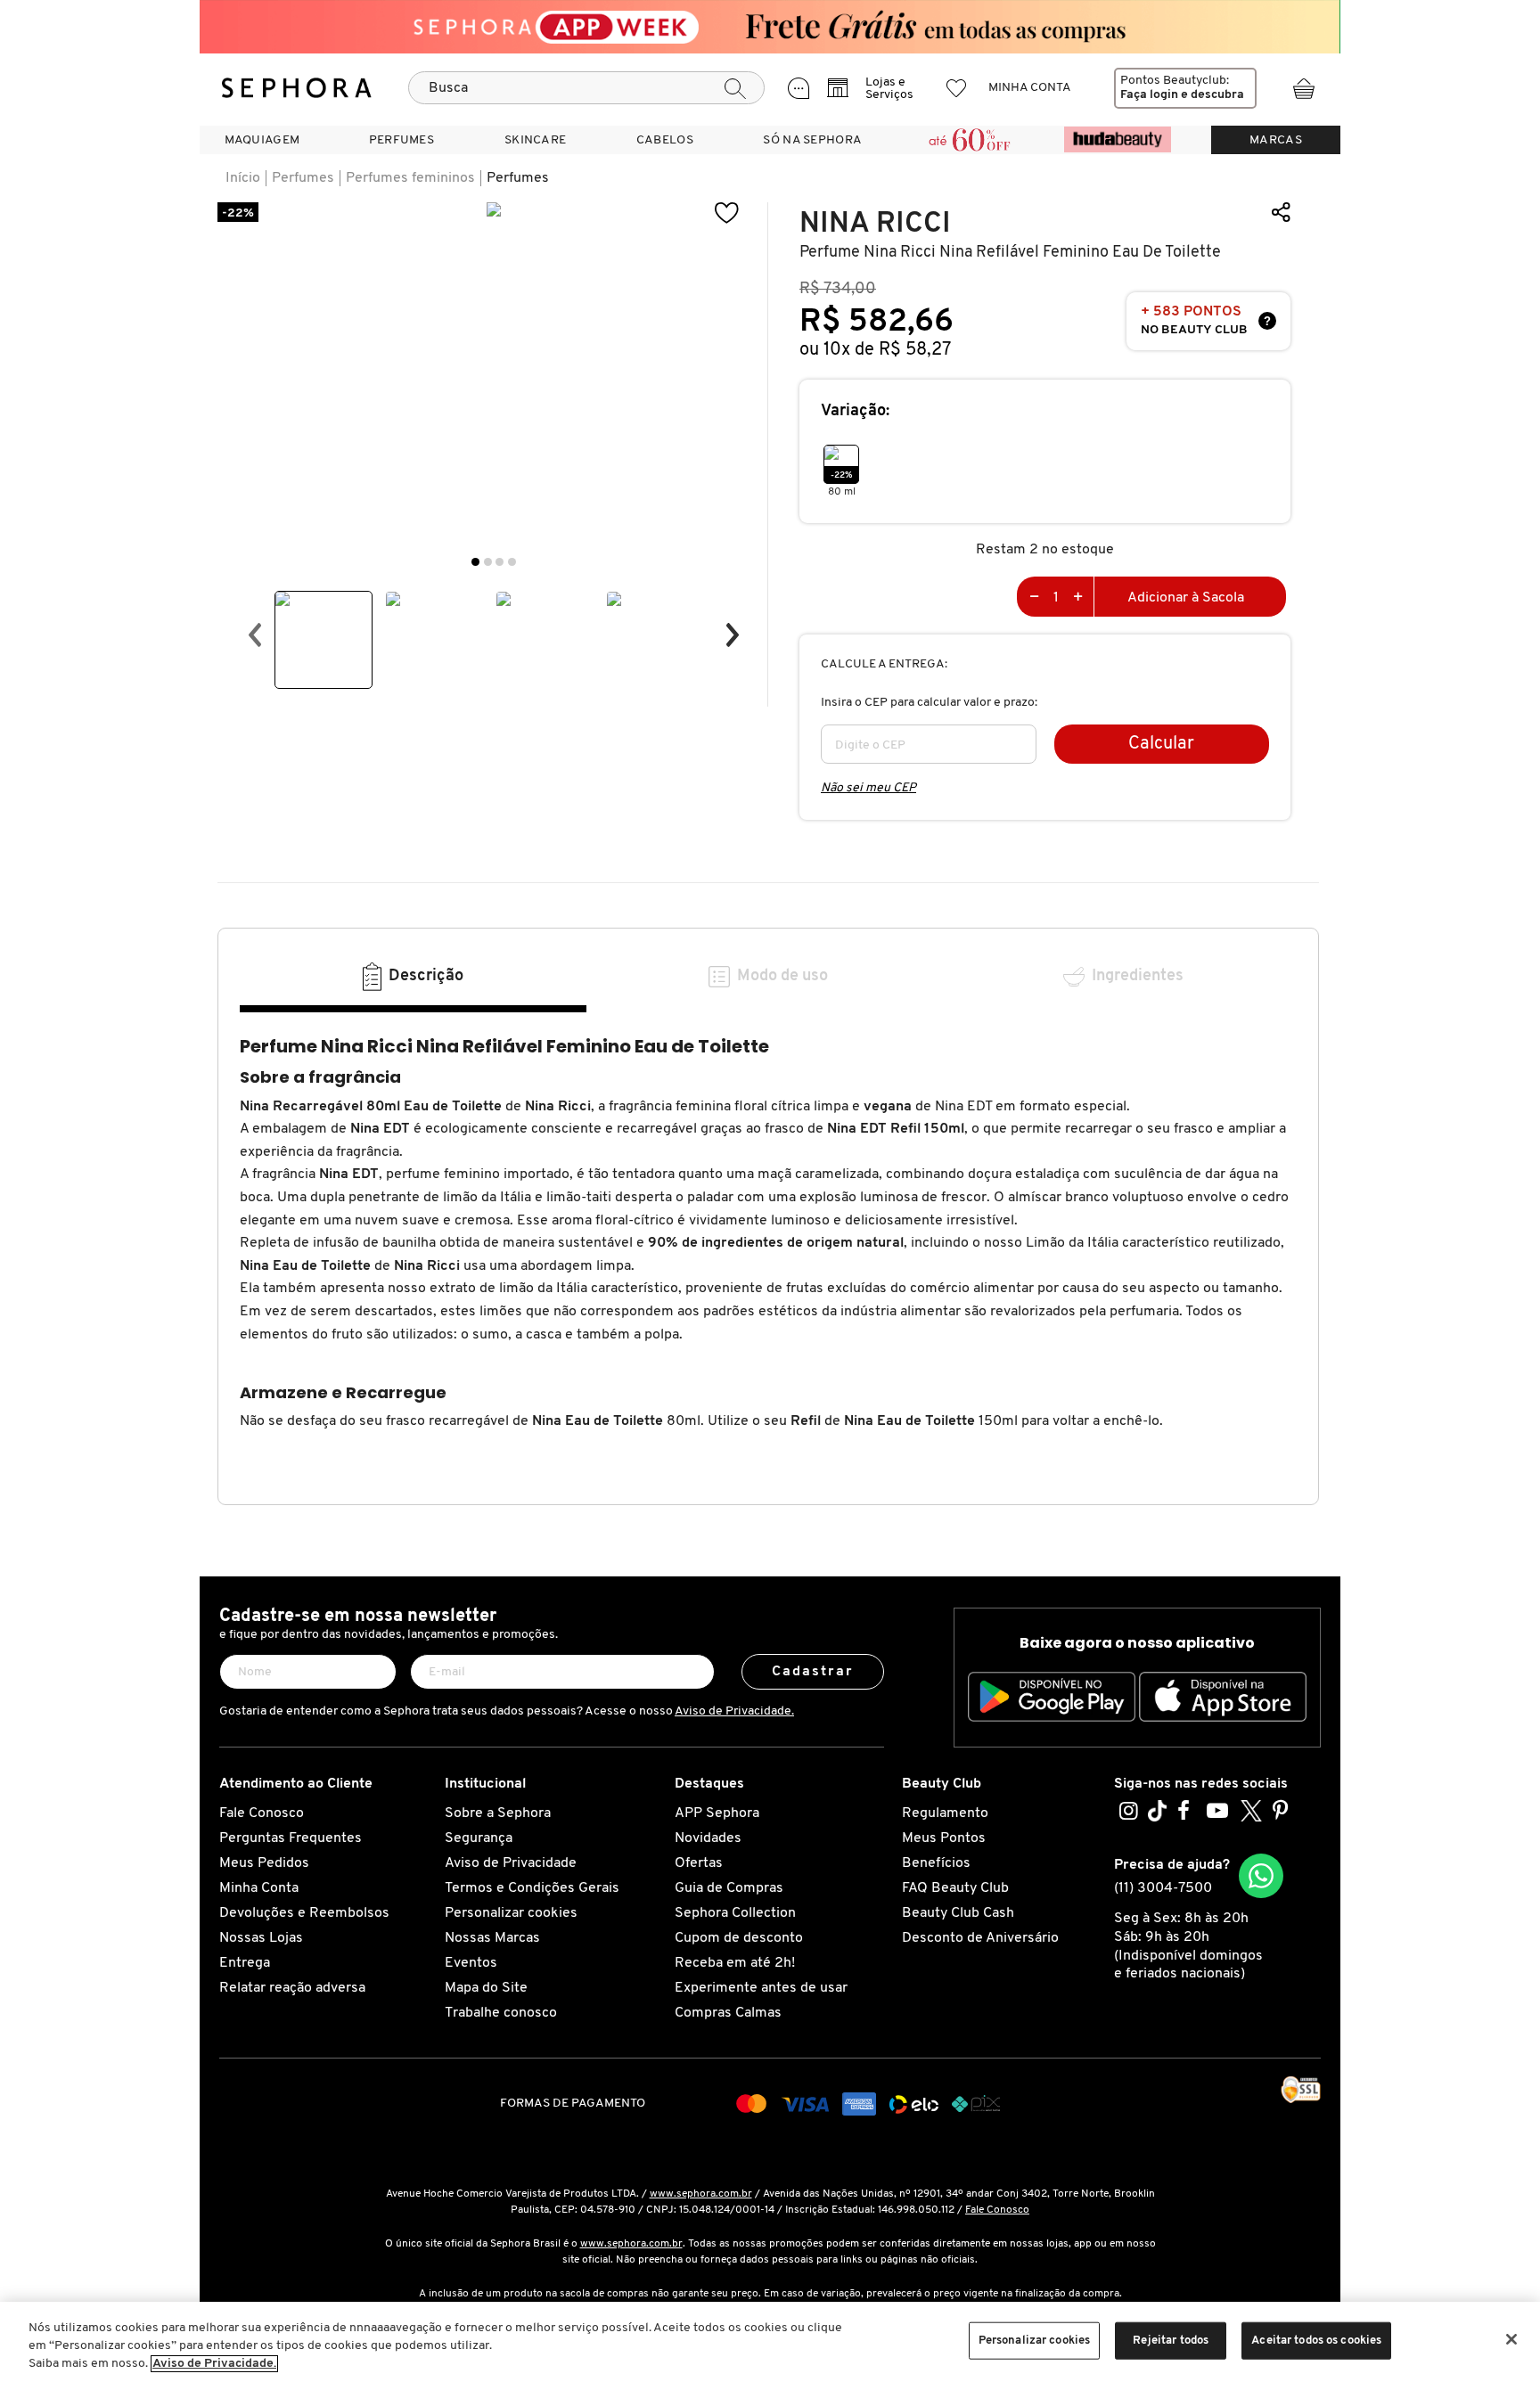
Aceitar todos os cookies (1316, 2341)
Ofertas (699, 1863)
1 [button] (475, 562)
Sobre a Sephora (498, 1813)
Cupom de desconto (739, 1938)
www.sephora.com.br (701, 2194)
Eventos (471, 1963)
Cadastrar (813, 1672)
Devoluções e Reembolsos (304, 1913)
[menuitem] (262, 140)
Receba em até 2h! (735, 1963)
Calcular (1161, 744)
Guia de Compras (729, 1888)
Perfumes (303, 178)
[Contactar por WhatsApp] (1261, 1876)
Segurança (479, 1838)
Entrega (245, 1963)
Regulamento (945, 1813)
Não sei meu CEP (868, 788)
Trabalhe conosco (501, 2013)
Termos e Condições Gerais (532, 1888)
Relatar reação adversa (292, 1988)
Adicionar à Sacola (1186, 598)
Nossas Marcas (492, 1938)
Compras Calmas (728, 2013)
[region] (770, 2342)
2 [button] (488, 562)
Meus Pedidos (264, 1863)
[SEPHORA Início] (297, 88)
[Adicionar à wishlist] (727, 213)
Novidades (708, 1838)
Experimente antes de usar (761, 1988)
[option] (324, 640)
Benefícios (936, 1863)
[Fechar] (1511, 2339)
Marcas (1276, 140)
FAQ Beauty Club (955, 1888)
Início (243, 178)
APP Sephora (717, 1813)
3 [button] (500, 562)
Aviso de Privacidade (511, 1863)
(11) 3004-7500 (1163, 1888)
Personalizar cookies (511, 1913)
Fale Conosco (262, 1813)
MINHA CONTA (1030, 88)
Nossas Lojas (261, 1938)
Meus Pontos (944, 1838)
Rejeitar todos (1171, 2341)
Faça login (1149, 95)
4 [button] (512, 562)
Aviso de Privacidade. (734, 1711)
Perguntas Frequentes (291, 1838)
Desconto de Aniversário (980, 1938)
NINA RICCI (875, 223)
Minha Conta (259, 1888)
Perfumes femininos (410, 178)
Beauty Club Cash (958, 1913)
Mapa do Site (486, 1988)
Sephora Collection (735, 1913)
